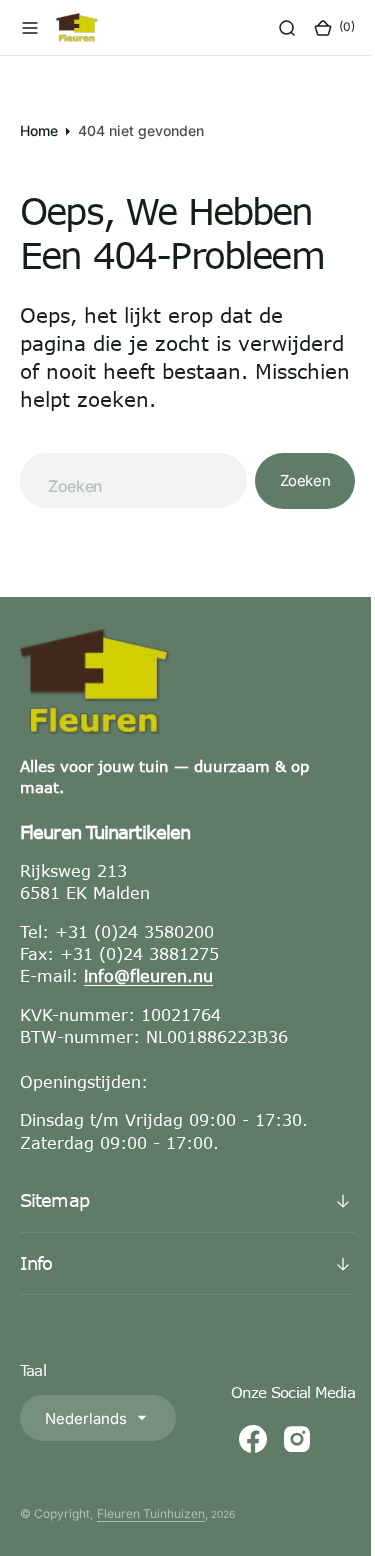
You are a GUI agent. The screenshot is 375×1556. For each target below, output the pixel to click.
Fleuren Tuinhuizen (151, 1541)
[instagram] (282, 1467)
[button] (30, 28)
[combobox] (126, 508)
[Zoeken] (272, 28)
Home (39, 130)
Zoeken (290, 508)
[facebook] (238, 1467)
